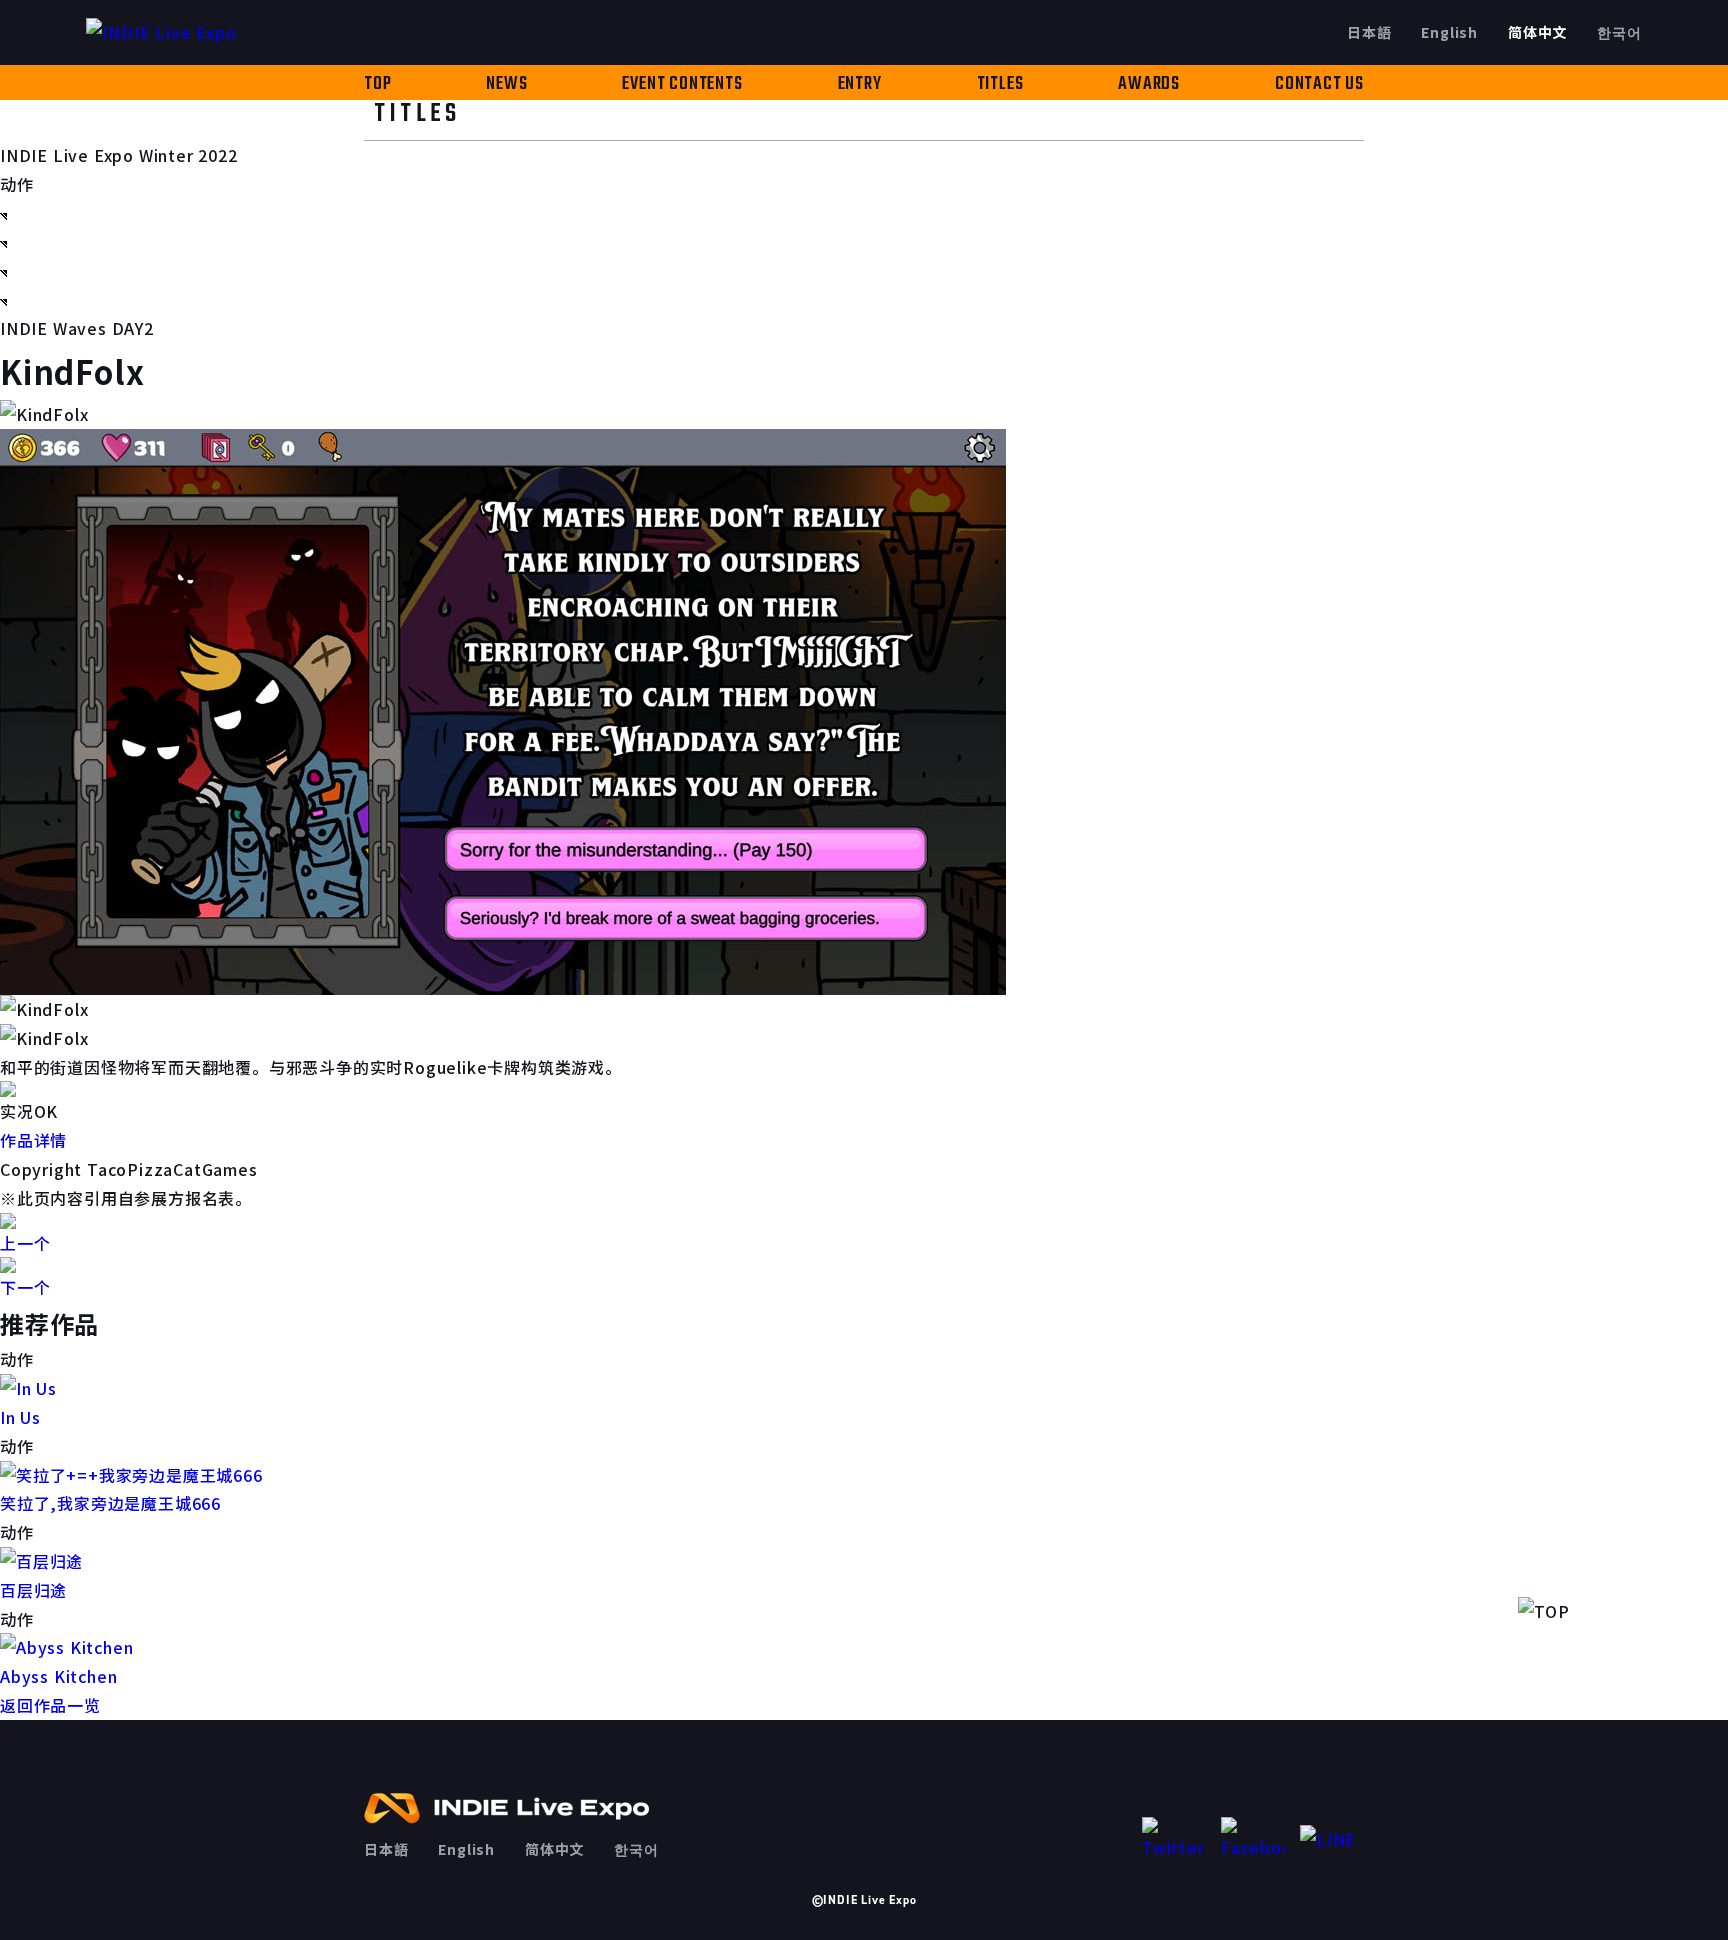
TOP (377, 84)
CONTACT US (1319, 84)
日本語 (1369, 32)
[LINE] (1332, 1839)
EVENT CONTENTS (682, 84)
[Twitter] (1174, 1839)
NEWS (506, 84)
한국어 (1619, 32)
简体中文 (1537, 32)
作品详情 (33, 1140)
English (1449, 32)
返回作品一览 (50, 1705)
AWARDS (1149, 84)
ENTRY (860, 84)
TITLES (1000, 84)
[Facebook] (1253, 1839)
